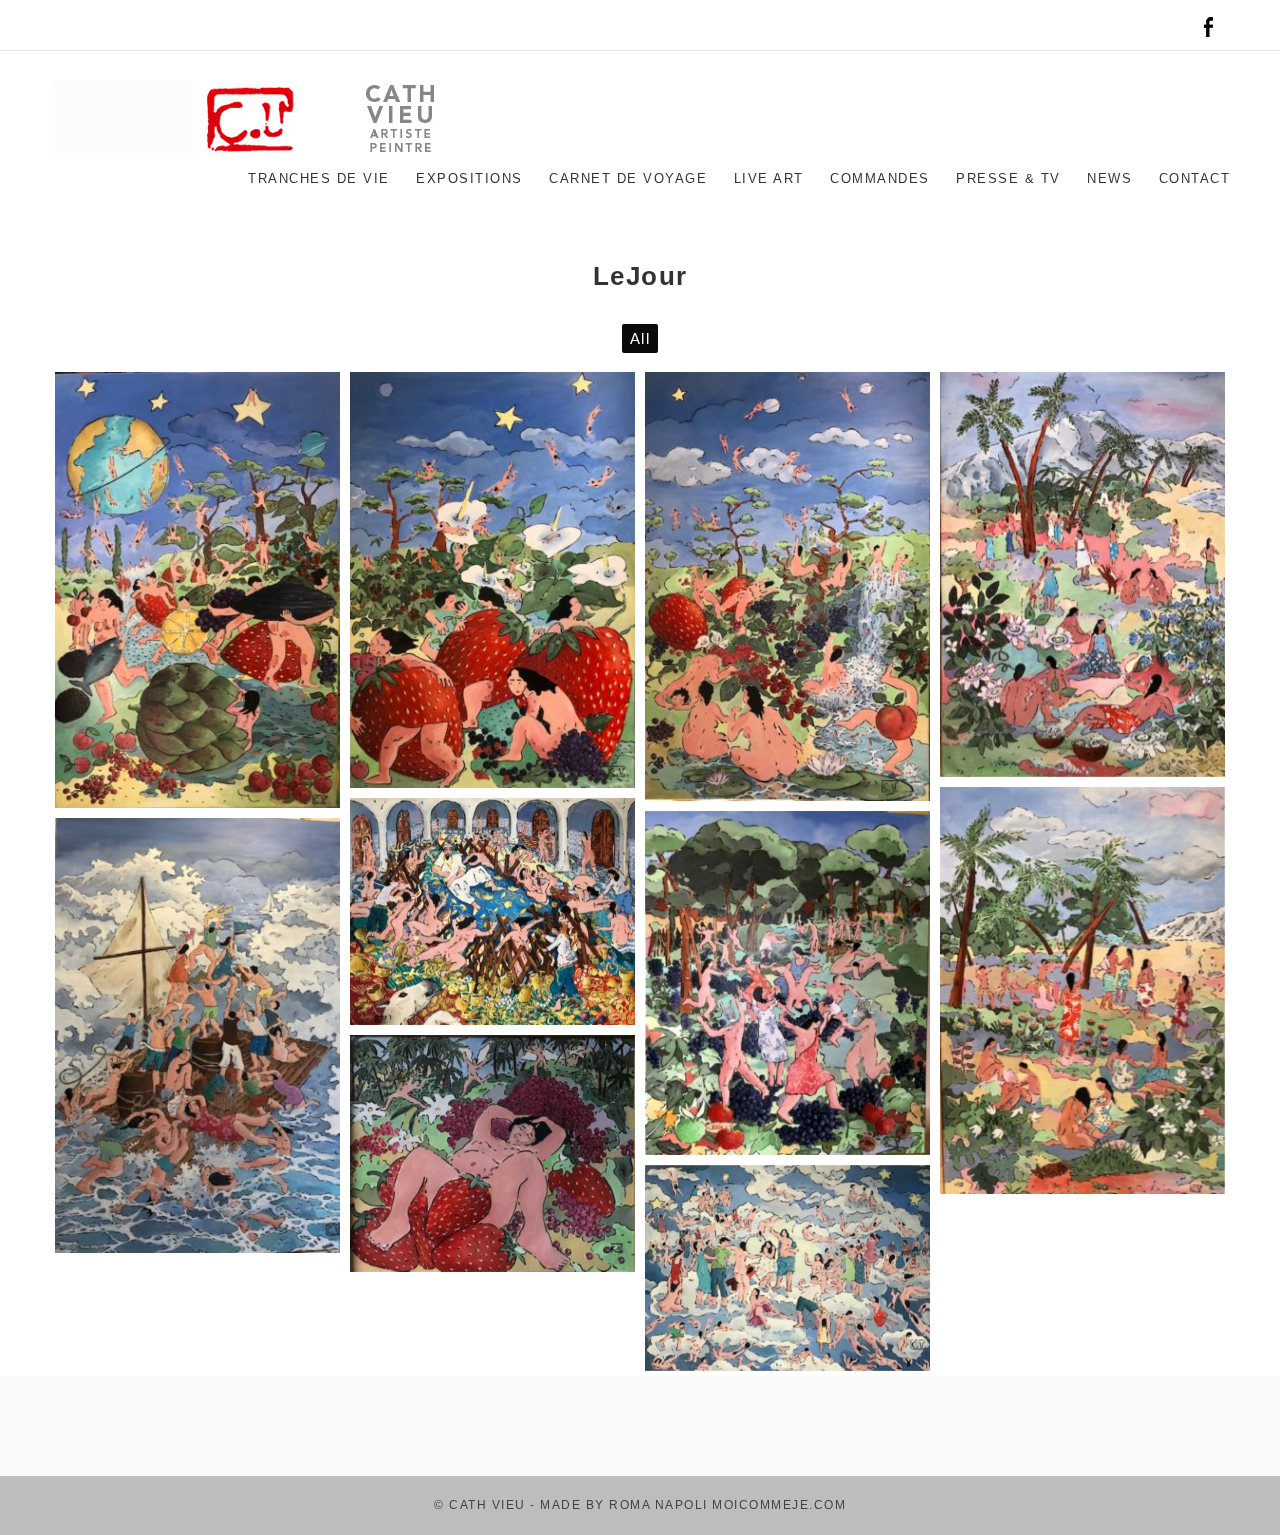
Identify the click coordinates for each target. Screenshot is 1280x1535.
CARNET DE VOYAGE (628, 178)
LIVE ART (769, 178)
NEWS (1109, 178)
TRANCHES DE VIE (319, 178)
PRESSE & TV (1008, 178)
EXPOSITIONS (469, 178)
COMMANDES (880, 178)
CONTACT (1195, 178)
